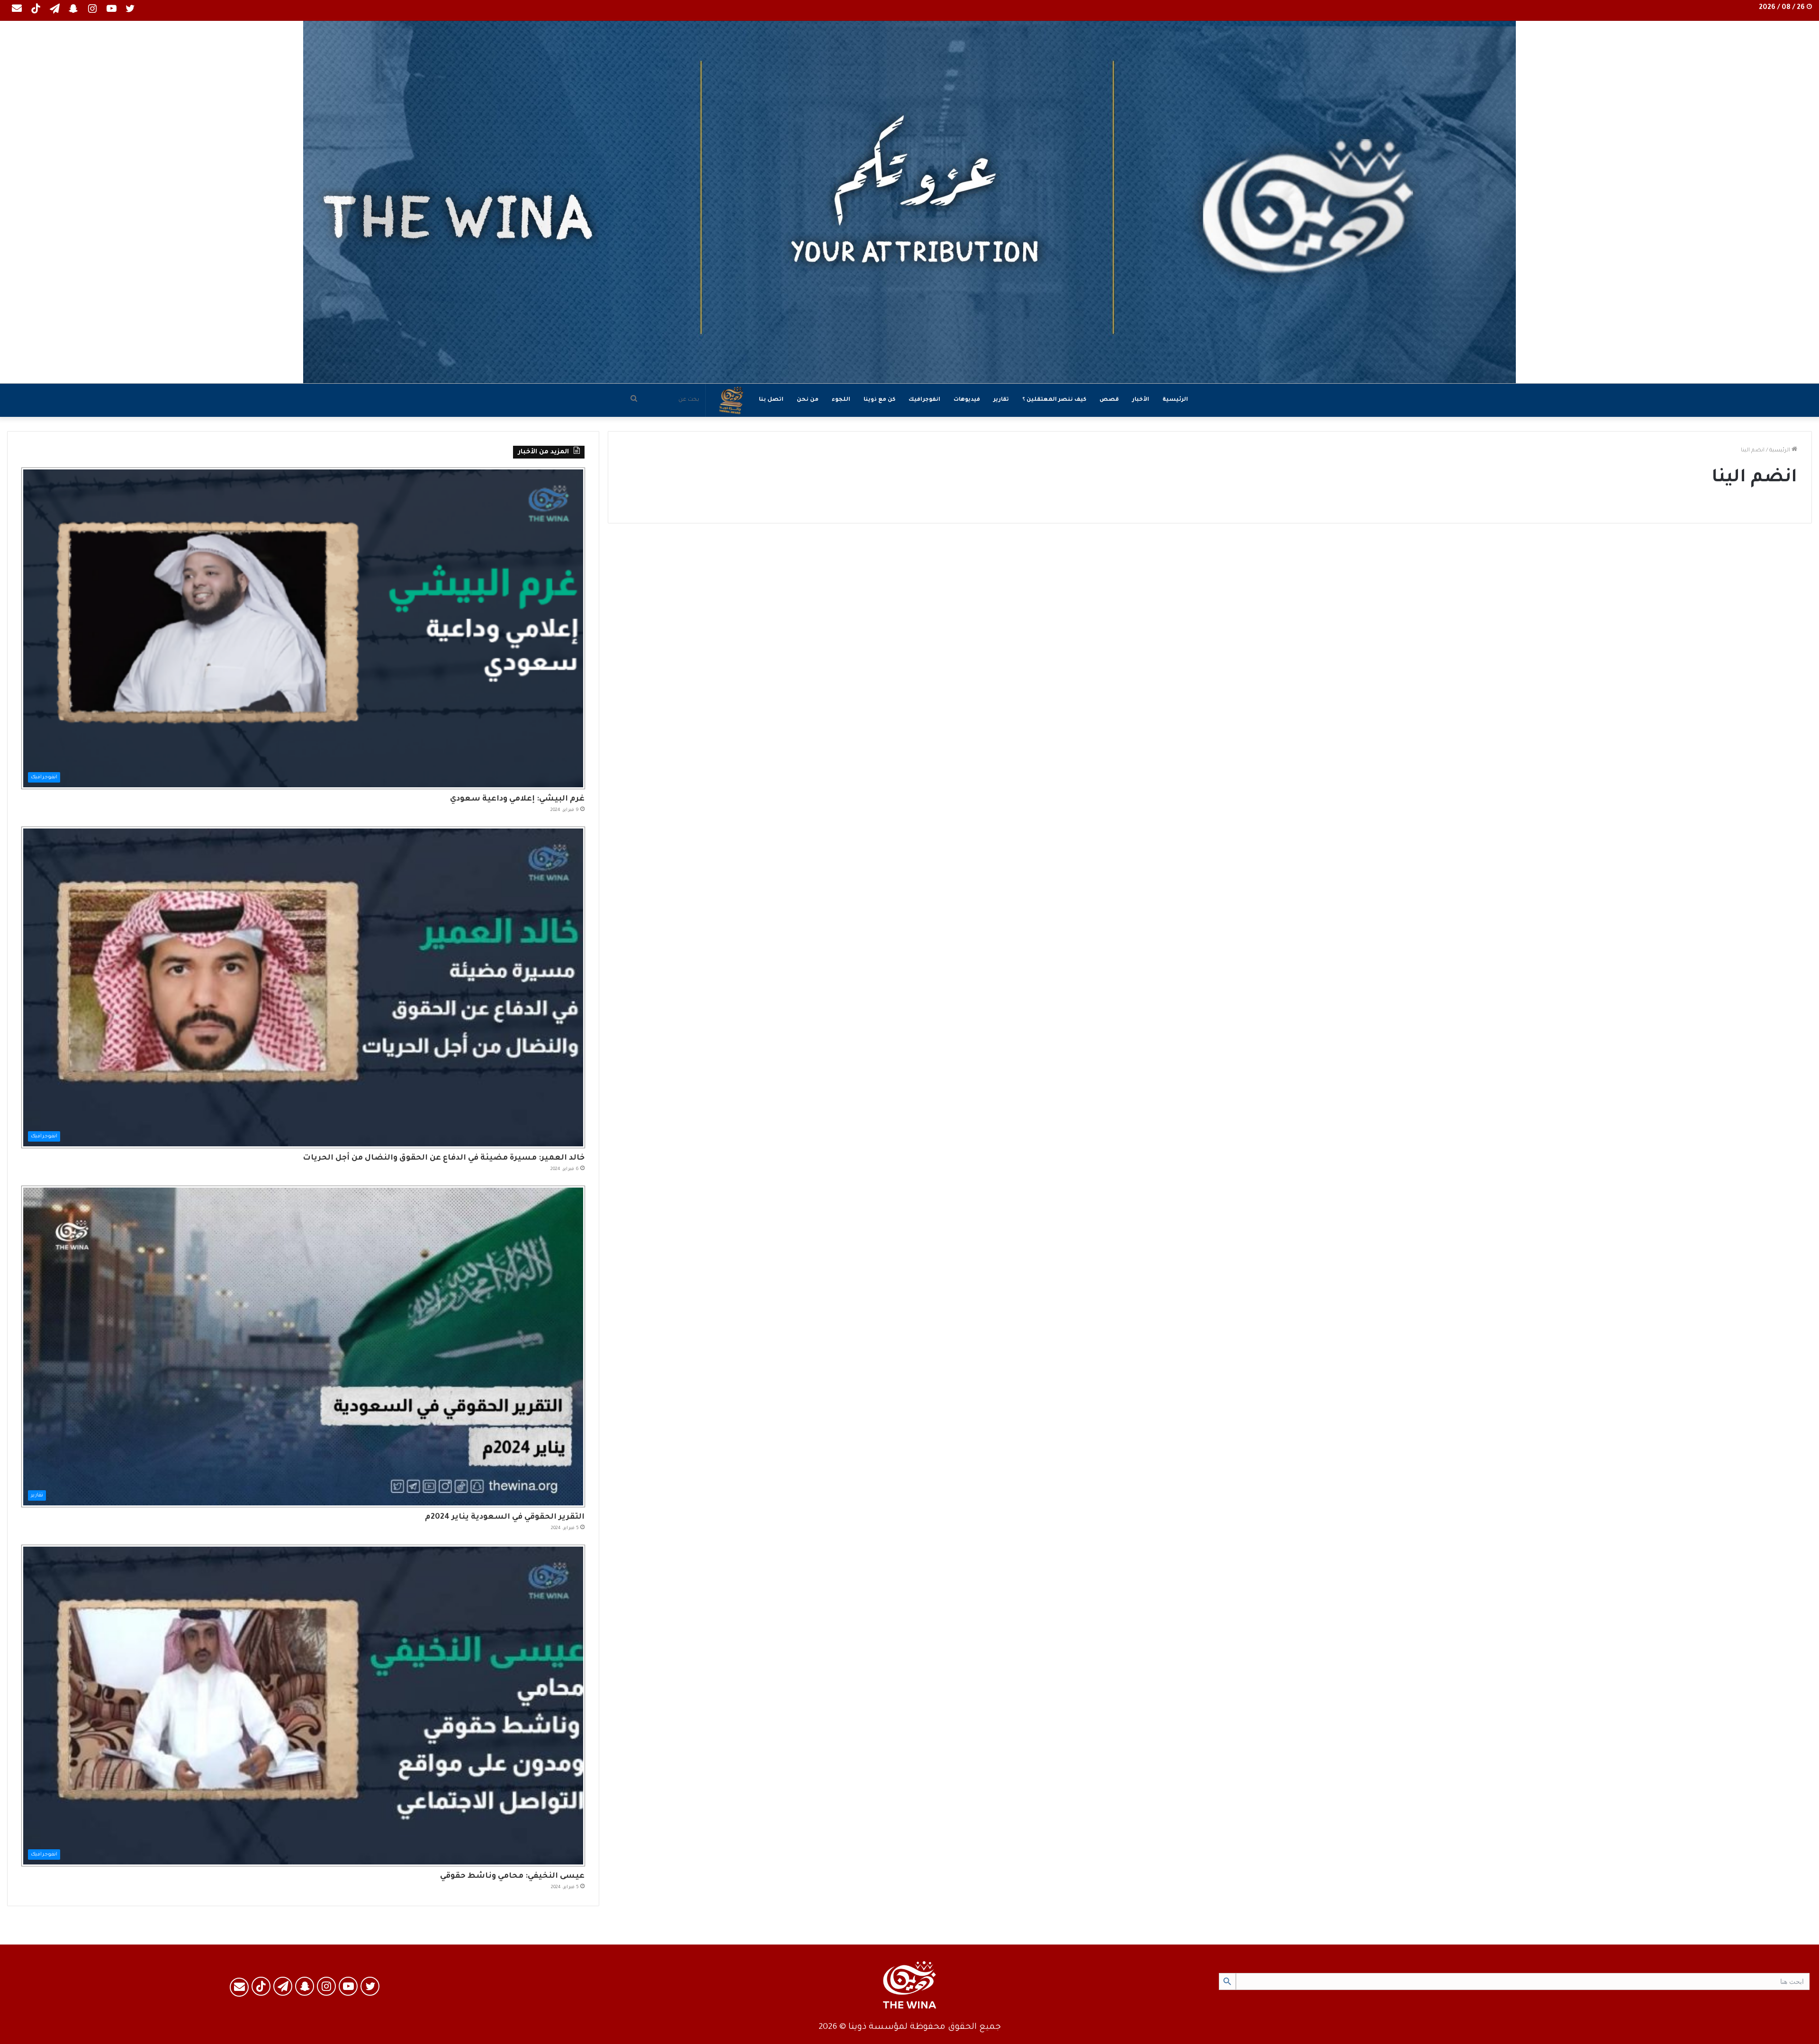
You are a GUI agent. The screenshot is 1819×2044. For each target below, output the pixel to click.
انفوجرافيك (924, 400)
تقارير (1001, 400)
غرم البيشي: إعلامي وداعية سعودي (517, 799)
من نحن (808, 400)
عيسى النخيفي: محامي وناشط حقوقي (512, 1876)
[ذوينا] (909, 202)
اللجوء (841, 400)
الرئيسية (1175, 400)
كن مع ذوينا (879, 400)
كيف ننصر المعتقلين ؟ (1054, 400)
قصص (1109, 400)
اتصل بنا (771, 400)
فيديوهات (967, 400)
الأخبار (1141, 400)
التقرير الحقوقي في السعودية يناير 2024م (505, 1517)
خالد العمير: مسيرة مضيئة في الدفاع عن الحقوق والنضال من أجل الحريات (444, 1158)
